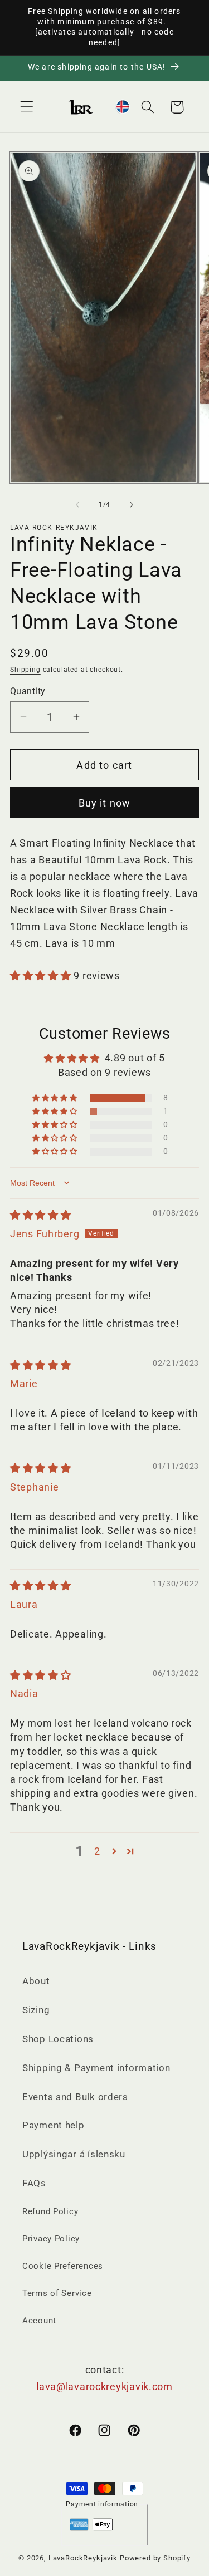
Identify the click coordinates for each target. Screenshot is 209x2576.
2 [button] (97, 1851)
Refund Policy (50, 2211)
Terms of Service (57, 2293)
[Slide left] (77, 505)
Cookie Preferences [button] (63, 2266)
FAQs (34, 2183)
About (36, 1981)
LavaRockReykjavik (83, 2558)
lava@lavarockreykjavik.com (104, 2386)
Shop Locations (58, 2039)
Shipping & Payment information (96, 2068)
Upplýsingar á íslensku (74, 2154)
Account (39, 2321)
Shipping (25, 670)
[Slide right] (132, 505)
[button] (27, 107)
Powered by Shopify (155, 2558)
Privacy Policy (51, 2239)
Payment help (54, 2125)
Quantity (28, 691)
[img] (41, 1215)
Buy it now (105, 803)
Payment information (102, 2504)
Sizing (36, 2010)
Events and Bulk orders (75, 2097)
